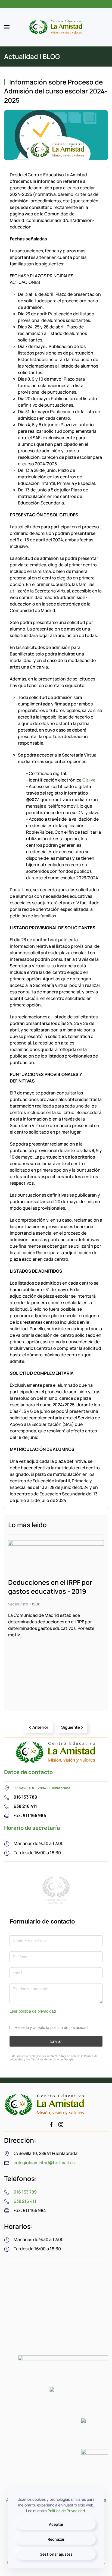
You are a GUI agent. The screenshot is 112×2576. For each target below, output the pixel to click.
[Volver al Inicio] (56, 27)
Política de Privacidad (66, 2511)
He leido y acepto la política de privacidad (51, 2027)
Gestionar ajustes (56, 2554)
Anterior (40, 1727)
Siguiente (71, 1727)
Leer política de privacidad (33, 2011)
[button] (7, 27)
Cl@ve (89, 780)
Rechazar (56, 2539)
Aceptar (56, 2524)
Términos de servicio (45, 2060)
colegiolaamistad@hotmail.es (44, 2163)
